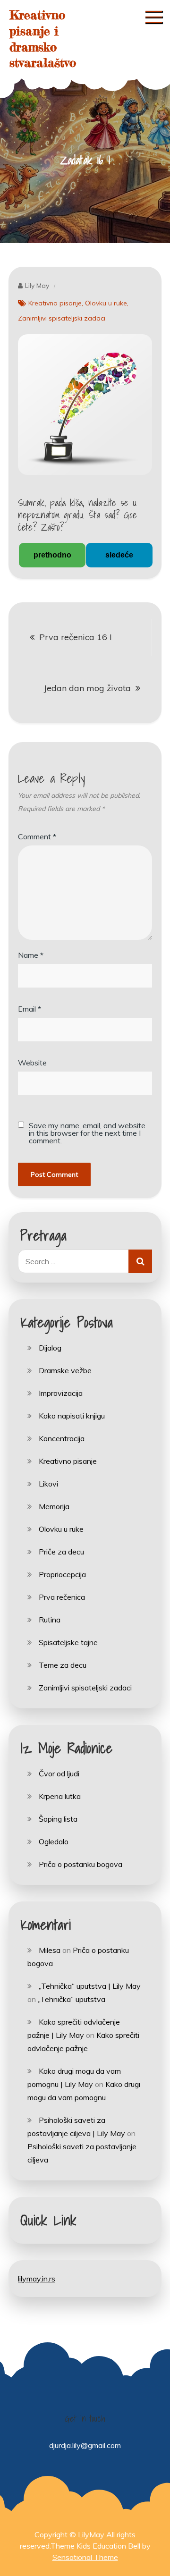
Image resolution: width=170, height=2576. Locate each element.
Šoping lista (58, 1819)
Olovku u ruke (106, 303)
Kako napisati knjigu (72, 1416)
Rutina (50, 1620)
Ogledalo (54, 1841)
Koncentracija (62, 1438)
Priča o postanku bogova (81, 1864)
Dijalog (50, 1348)
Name (31, 955)
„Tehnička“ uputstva (72, 1999)
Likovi (48, 1484)
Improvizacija (61, 1393)
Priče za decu (61, 1552)
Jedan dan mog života (87, 688)
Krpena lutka (60, 1796)
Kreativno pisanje (55, 303)
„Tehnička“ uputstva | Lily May (90, 1986)
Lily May (37, 286)
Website (32, 1063)
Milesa (50, 1950)
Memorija (54, 1506)
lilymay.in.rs (37, 2279)
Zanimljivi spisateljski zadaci (62, 318)
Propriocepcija (62, 1574)
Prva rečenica (62, 1597)
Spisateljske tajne (68, 1642)
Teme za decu (63, 1665)
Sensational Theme (85, 2557)
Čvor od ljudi (59, 1774)
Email (30, 1009)
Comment (37, 836)
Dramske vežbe (65, 1370)
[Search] (140, 1261)
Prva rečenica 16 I (76, 637)
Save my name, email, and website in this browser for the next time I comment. (87, 1133)
